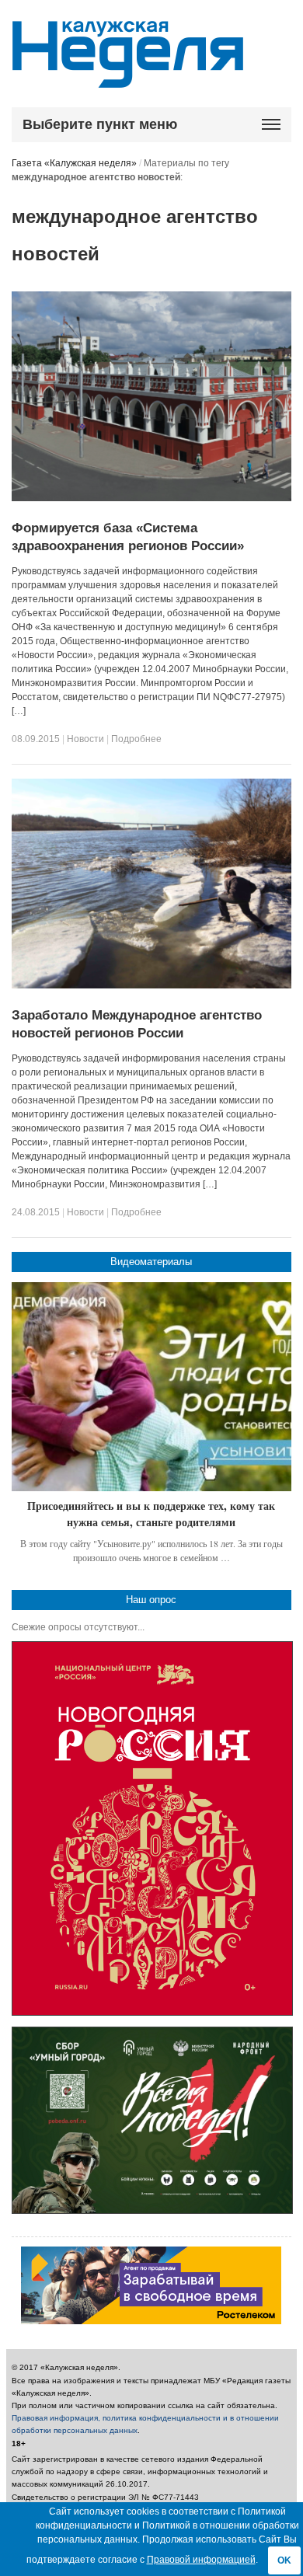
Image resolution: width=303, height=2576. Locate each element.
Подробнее (136, 739)
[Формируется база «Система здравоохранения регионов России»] (151, 498)
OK (284, 2560)
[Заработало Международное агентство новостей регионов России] (151, 985)
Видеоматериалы (151, 1262)
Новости (85, 739)
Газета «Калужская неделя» (74, 163)
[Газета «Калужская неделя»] (128, 79)
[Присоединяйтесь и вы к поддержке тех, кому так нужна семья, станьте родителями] (151, 1387)
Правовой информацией (201, 2560)
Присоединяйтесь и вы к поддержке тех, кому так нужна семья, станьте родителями (151, 1514)
